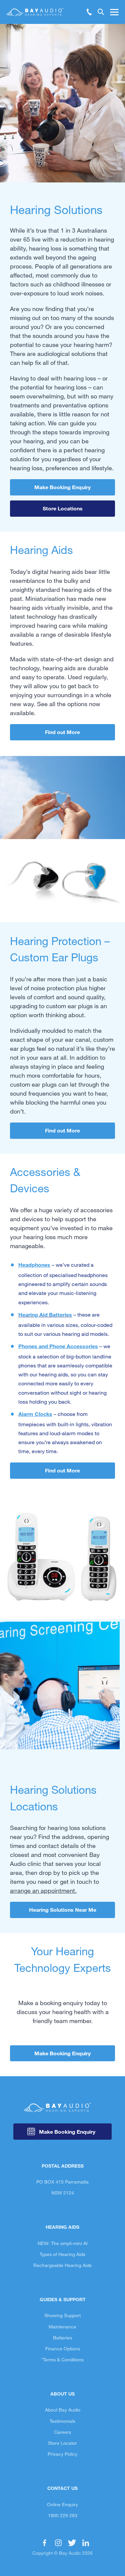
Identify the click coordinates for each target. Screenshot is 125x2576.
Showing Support (62, 2315)
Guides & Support (63, 2299)
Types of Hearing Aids (62, 2254)
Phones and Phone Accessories (58, 1346)
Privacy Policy (62, 2454)
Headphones (34, 1265)
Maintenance (62, 2327)
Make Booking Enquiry (62, 487)
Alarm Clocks (35, 1414)
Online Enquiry (62, 2504)
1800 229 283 (63, 2515)
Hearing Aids (62, 2227)
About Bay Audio (63, 2410)
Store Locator (62, 2443)
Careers (62, 2432)
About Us (62, 2394)
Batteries (62, 2338)
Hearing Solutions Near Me (63, 1910)
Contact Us (62, 2488)
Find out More (62, 732)
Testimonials (62, 2421)
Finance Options (63, 2349)
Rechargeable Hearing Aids (62, 2265)
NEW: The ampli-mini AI (63, 2243)
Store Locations (63, 508)
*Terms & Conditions (62, 2360)
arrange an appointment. (43, 1890)
